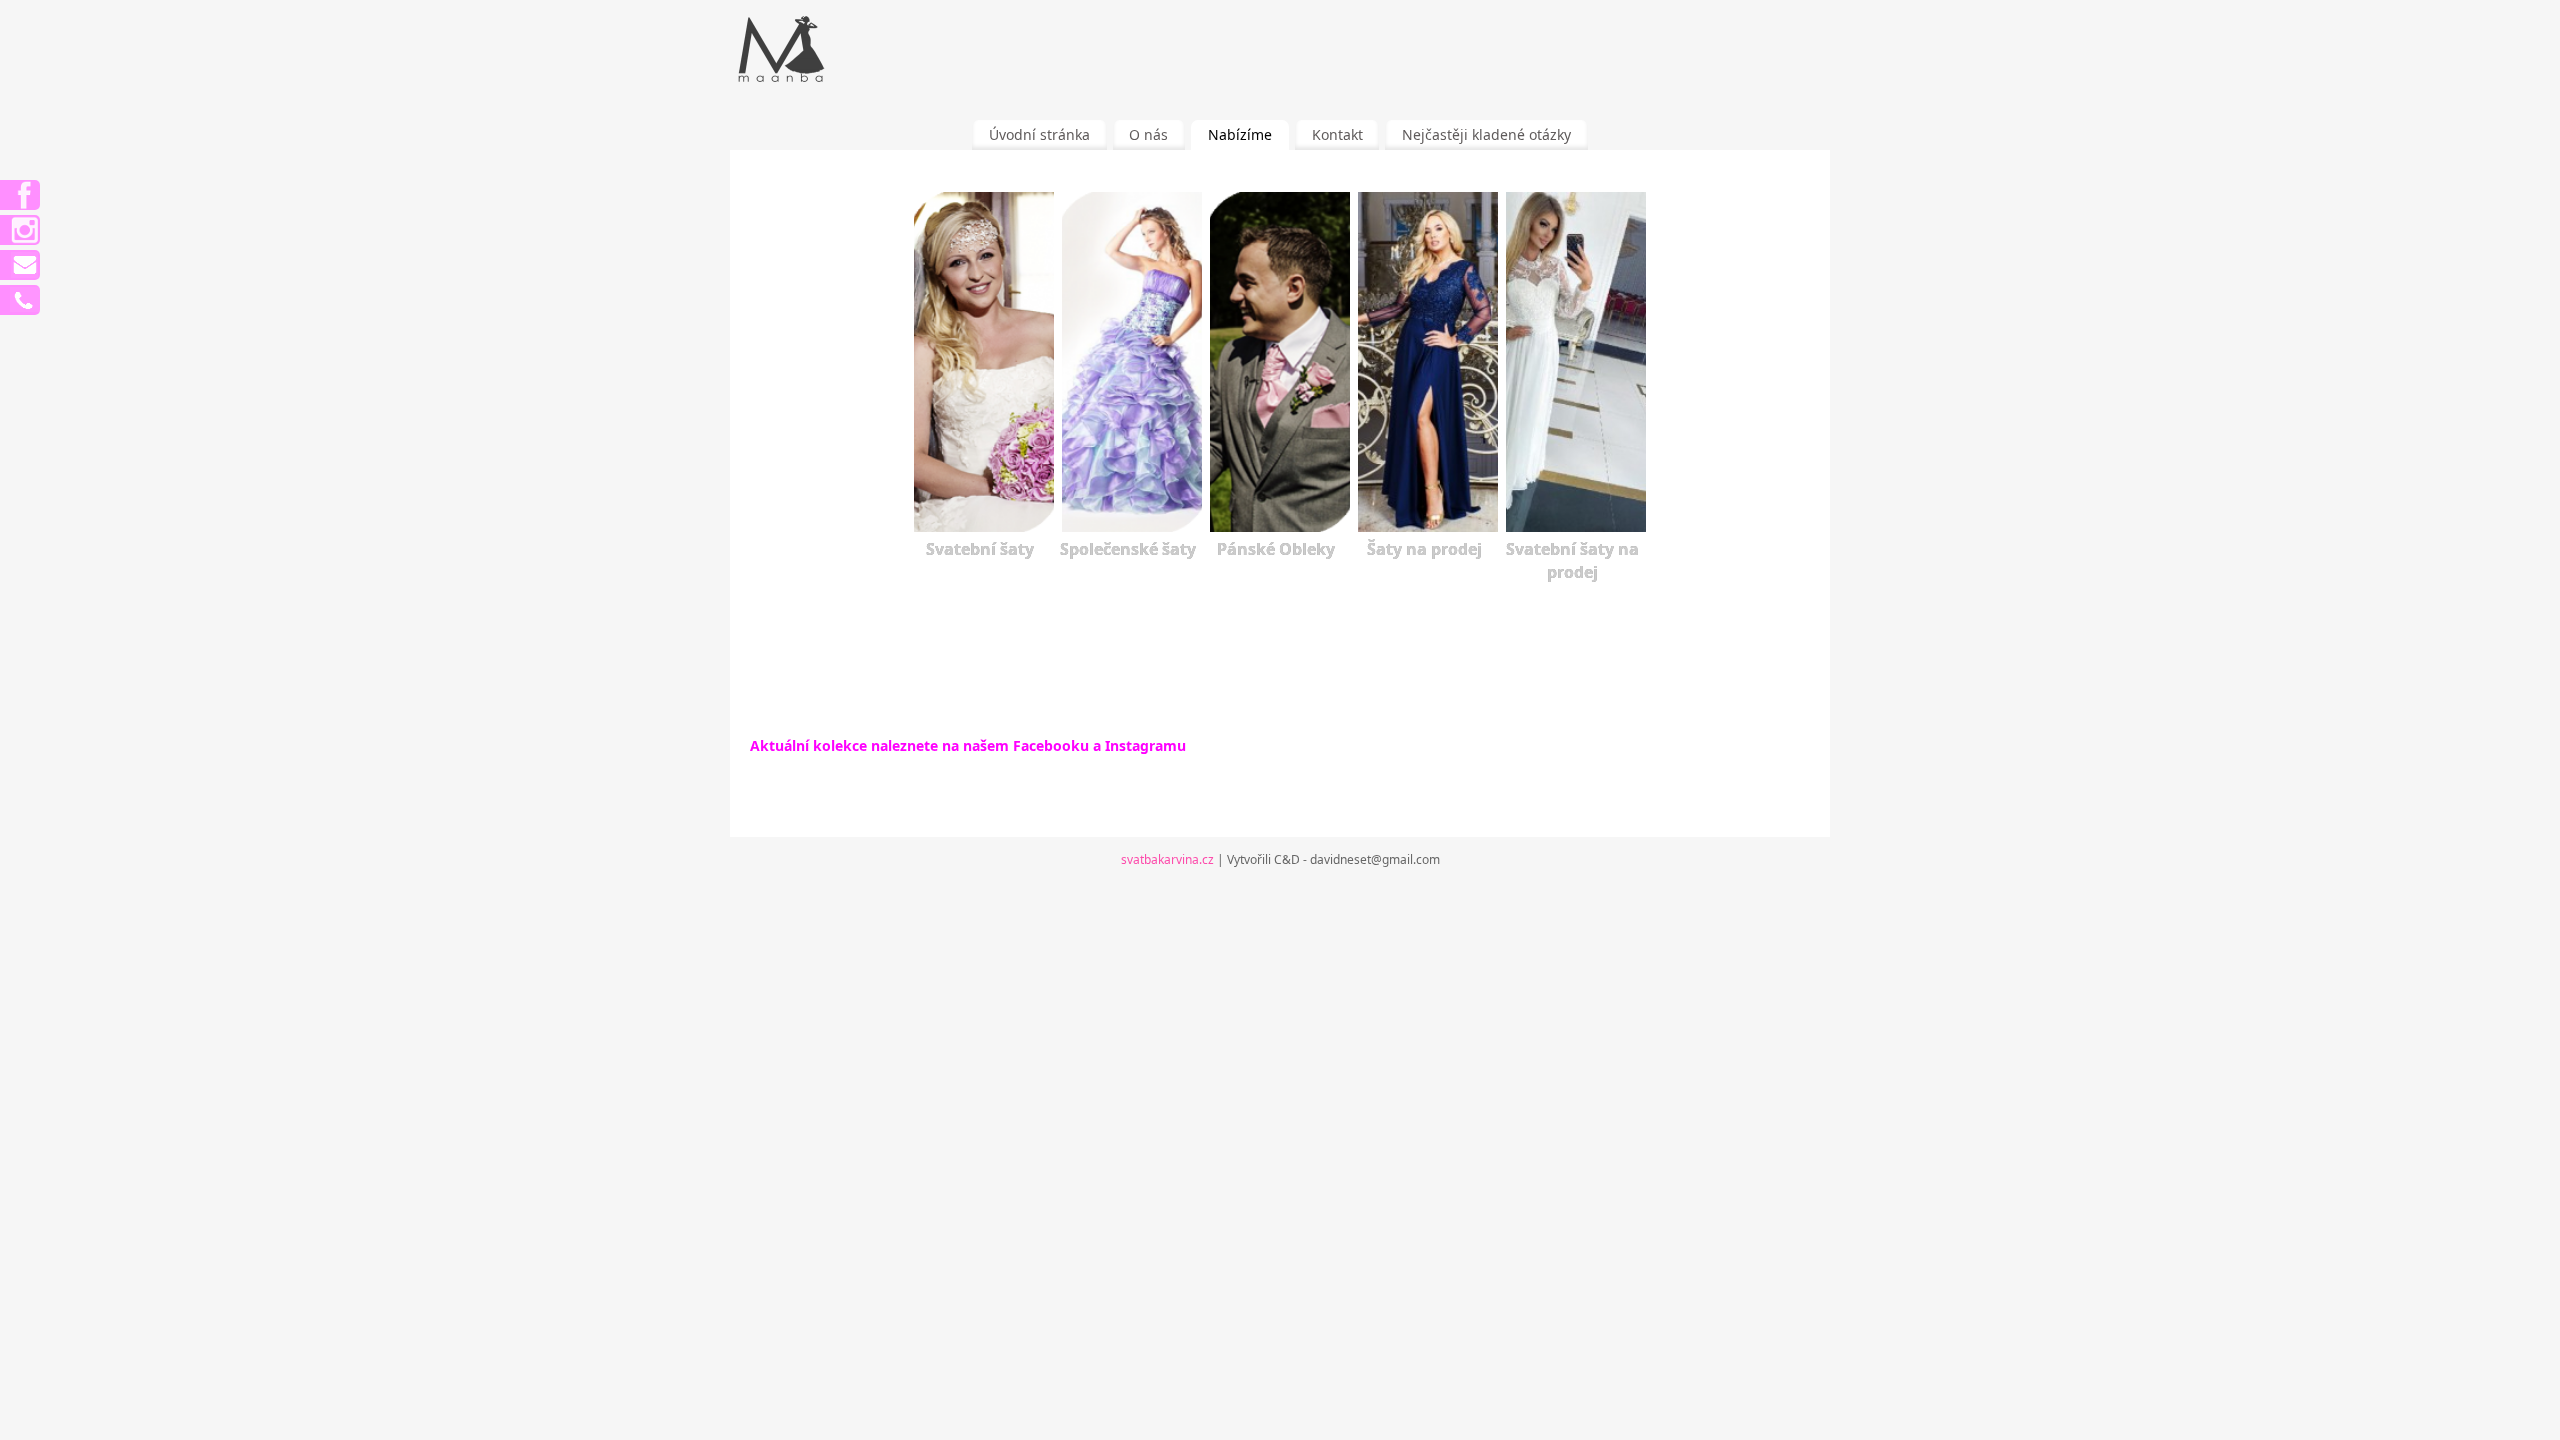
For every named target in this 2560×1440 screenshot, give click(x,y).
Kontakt (1337, 134)
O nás (1148, 134)
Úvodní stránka (1039, 134)
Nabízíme (1240, 134)
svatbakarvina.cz (1167, 859)
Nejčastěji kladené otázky (1486, 134)
